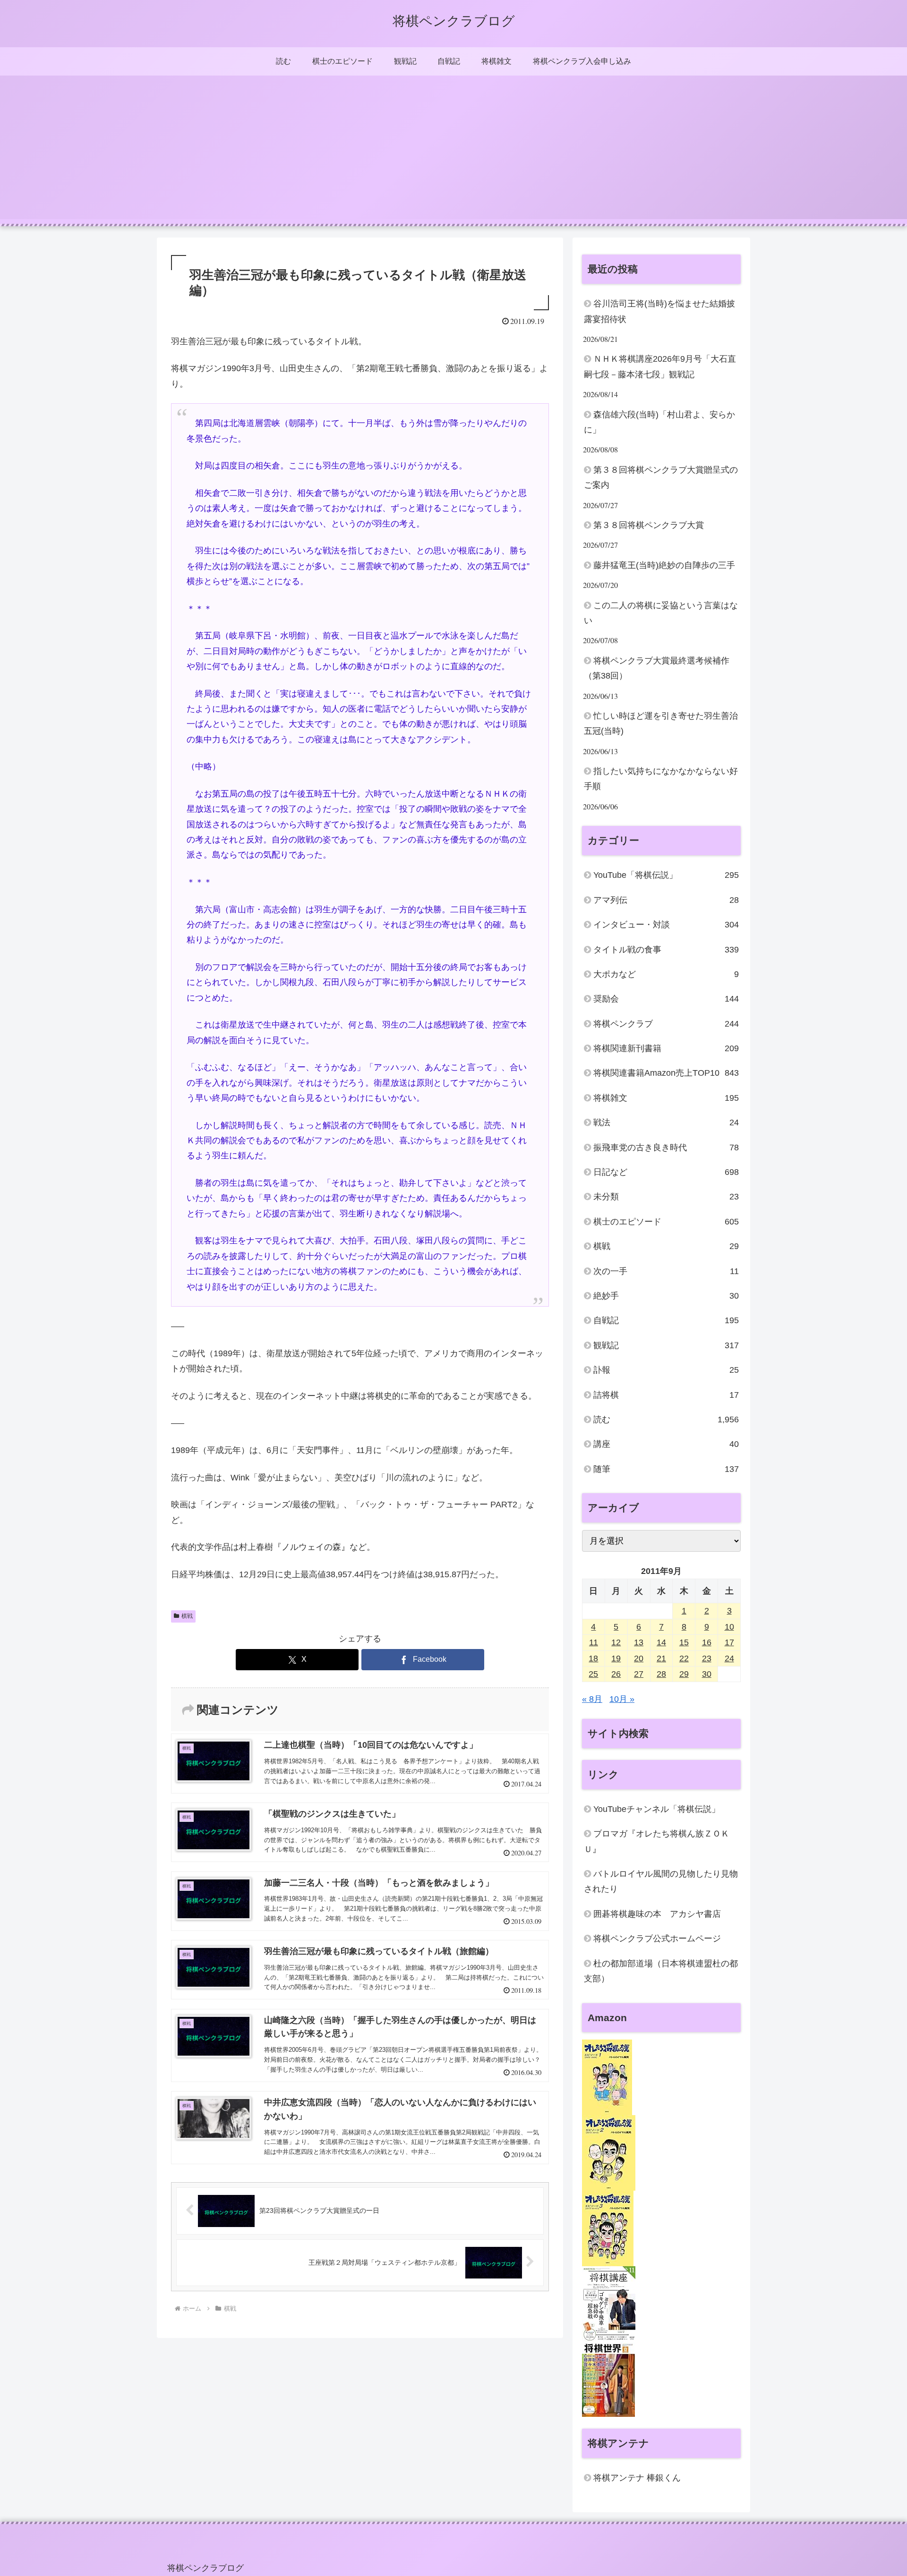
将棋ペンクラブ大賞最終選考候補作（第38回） (657, 668)
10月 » (622, 1700)
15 (684, 1643)
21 (661, 1658)
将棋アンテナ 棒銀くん (637, 2478)
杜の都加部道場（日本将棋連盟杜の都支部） (661, 1971)
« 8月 (592, 1700)
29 (684, 1675)
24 (729, 1658)
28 (661, 1675)
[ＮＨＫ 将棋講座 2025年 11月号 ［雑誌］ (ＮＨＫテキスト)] (609, 2304)
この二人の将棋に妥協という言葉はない (661, 613)
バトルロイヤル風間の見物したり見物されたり (661, 1882)
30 (707, 1675)
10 (729, 1627)
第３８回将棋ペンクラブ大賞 (649, 525)
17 (729, 1643)
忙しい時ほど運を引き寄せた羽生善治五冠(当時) (661, 723)
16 (707, 1643)
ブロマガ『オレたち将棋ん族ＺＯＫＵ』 (657, 1842)
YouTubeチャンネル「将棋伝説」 (657, 1810)
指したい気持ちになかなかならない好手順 (661, 779)
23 (707, 1658)
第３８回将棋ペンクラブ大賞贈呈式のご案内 (661, 477)
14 (661, 1643)
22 (684, 1658)
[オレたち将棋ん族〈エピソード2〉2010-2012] (609, 2153)
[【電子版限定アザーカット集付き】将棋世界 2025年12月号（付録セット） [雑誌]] (608, 2379)
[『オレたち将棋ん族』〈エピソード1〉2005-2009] (607, 2077)
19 (616, 1658)
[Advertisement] (453, 153)
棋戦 (187, 1616)
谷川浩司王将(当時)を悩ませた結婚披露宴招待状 (659, 311)
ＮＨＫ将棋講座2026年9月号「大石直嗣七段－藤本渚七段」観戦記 (660, 366)
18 (593, 1658)
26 (616, 1675)
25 (593, 1675)
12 (616, 1643)
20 (639, 1658)
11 (594, 1643)
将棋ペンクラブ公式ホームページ (657, 1939)
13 (639, 1643)
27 (639, 1675)
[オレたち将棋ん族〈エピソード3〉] (608, 2228)
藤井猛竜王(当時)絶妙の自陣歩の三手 (664, 565)
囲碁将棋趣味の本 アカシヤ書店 (657, 1914)
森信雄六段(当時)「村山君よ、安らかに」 (659, 422)
